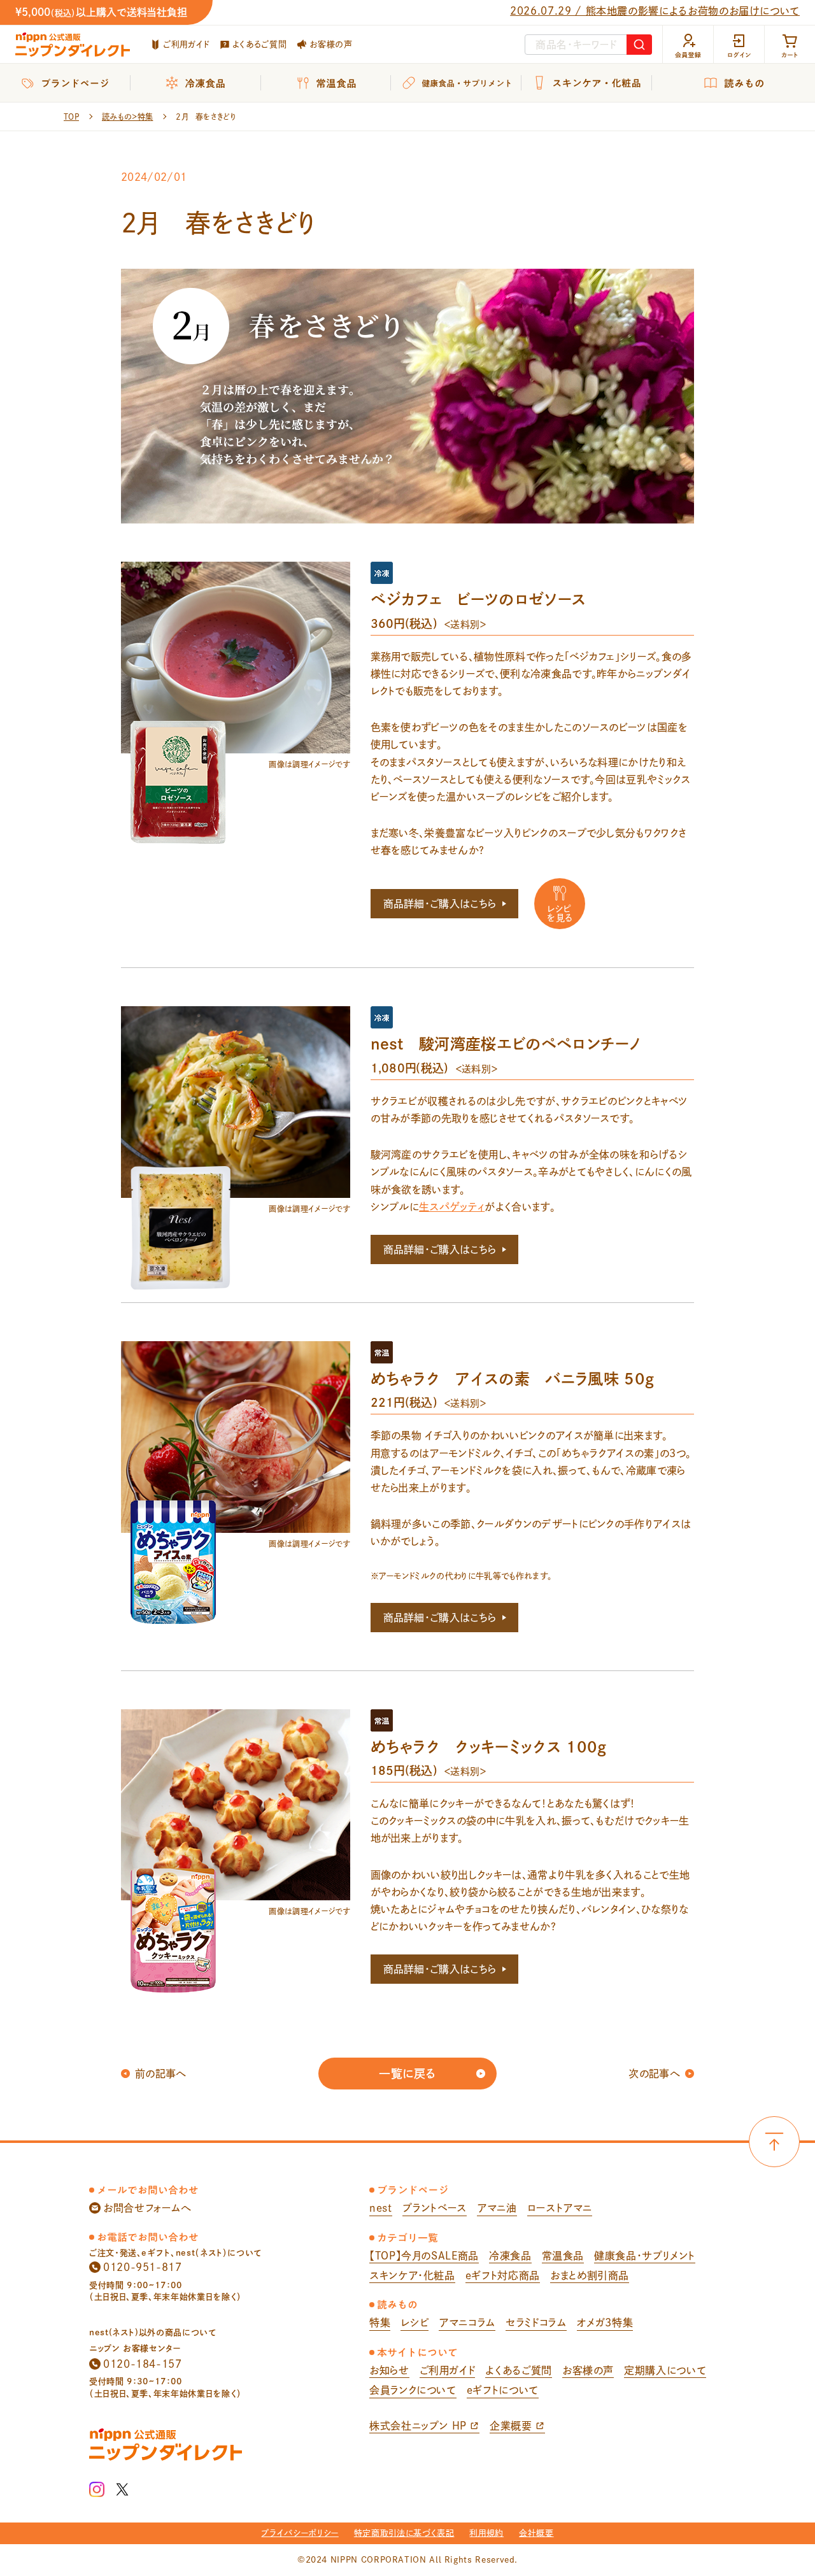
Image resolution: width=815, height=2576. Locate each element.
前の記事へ (161, 2074)
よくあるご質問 (259, 44)
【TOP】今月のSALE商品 (424, 2256)
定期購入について (665, 2370)
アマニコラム (467, 2323)
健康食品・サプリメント (645, 2256)
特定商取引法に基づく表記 (404, 2533)
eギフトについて (503, 2390)
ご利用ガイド (186, 44)
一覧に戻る (407, 2074)
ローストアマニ (560, 2208)
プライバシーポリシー (300, 2533)
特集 (380, 2323)
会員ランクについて (413, 2390)
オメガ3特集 (605, 2323)
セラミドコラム (536, 2323)
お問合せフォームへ (147, 2208)
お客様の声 (331, 44)
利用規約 (486, 2533)
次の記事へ (654, 2074)
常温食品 (563, 2256)
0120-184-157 (143, 2364)
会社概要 (536, 2533)
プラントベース (435, 2208)
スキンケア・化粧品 (412, 2275)
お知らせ (389, 2370)
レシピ (415, 2323)
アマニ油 (497, 2208)
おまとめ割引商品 (590, 2275)
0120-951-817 (143, 2267)
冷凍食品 (510, 2256)
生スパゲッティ (452, 1207)
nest (381, 2208)
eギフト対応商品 (503, 2275)
